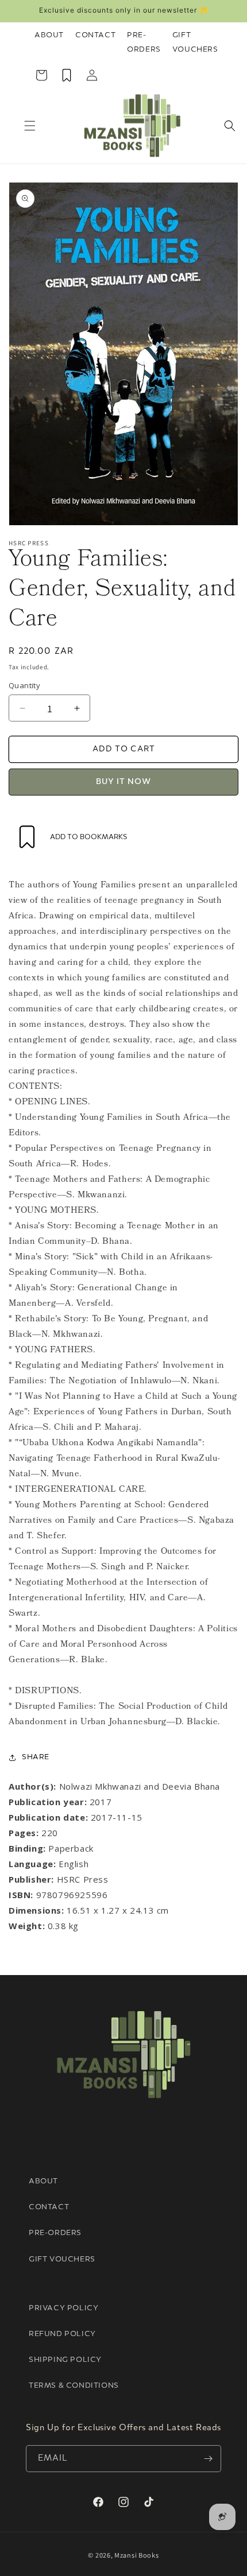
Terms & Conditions (74, 2386)
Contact (95, 35)
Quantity (24, 685)
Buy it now (123, 782)
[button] (30, 126)
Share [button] (36, 1757)
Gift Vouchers (195, 42)
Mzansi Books (136, 2555)
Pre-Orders (144, 42)
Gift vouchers (62, 2259)
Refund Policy (62, 2334)
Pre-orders (55, 2233)
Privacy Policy (63, 2308)
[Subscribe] (208, 2459)
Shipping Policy (65, 2360)
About (49, 35)
